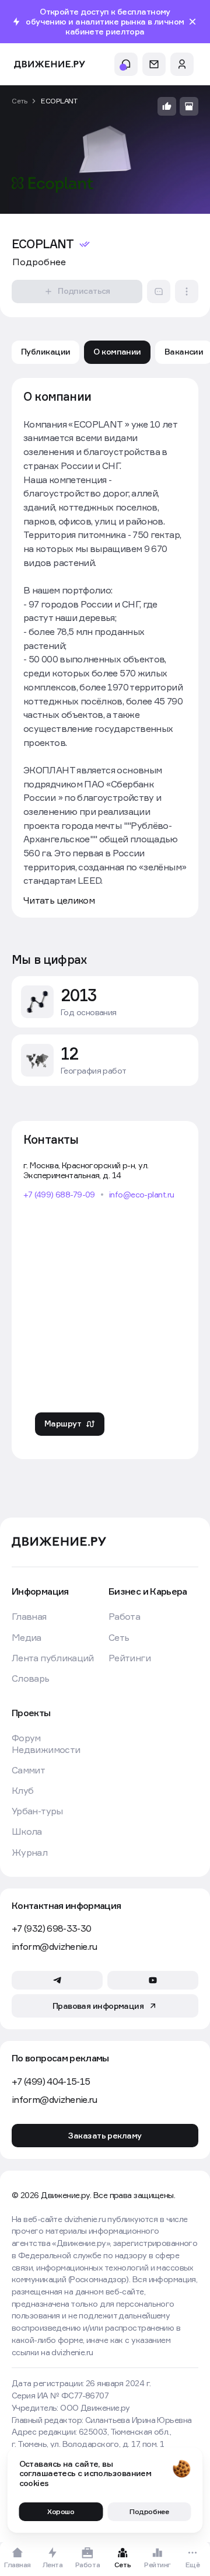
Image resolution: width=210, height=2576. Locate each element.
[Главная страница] (50, 65)
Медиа (27, 1638)
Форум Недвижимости (46, 1744)
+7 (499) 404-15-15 (51, 2082)
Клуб (22, 1791)
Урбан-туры (37, 1811)
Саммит (28, 1770)
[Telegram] (57, 1980)
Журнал (29, 1853)
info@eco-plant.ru (141, 1195)
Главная (29, 1617)
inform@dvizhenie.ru (55, 1947)
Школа (27, 1832)
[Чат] (154, 64)
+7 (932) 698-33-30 (51, 1928)
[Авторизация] (182, 64)
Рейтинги (129, 1658)
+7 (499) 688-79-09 (59, 1195)
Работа (124, 1617)
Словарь (31, 1678)
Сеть (19, 101)
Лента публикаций (53, 1658)
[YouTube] (153, 1980)
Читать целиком (59, 900)
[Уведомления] (126, 64)
